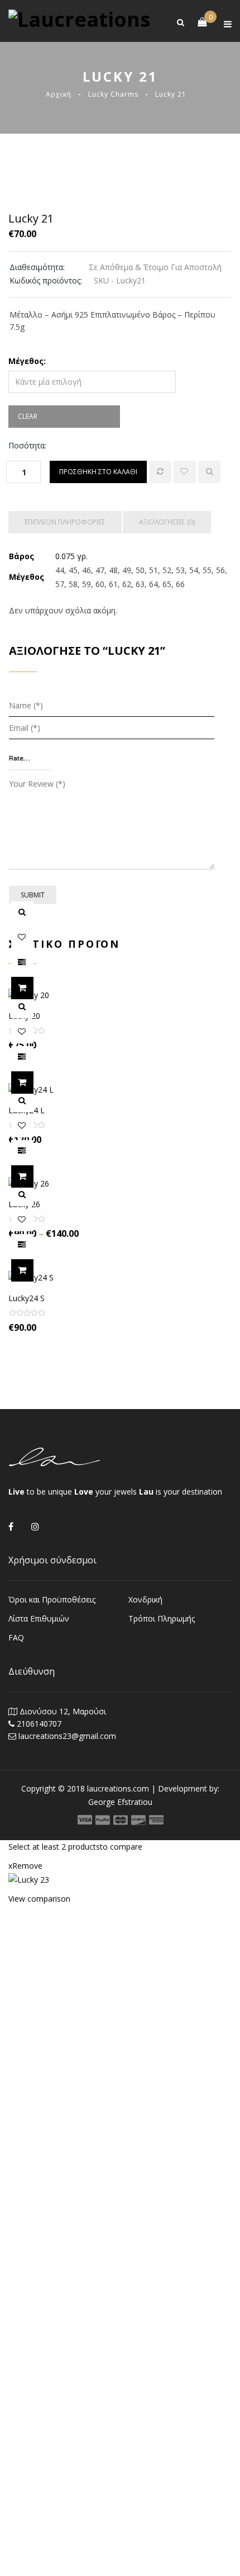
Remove (25, 1866)
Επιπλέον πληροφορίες (65, 522)
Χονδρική (145, 1599)
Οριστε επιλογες (33, 988)
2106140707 (39, 1724)
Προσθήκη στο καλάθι (98, 472)
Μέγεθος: (27, 361)
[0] (196, 21)
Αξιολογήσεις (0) (167, 522)
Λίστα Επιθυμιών (39, 1618)
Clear (28, 416)
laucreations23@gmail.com (67, 1736)
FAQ (16, 1637)
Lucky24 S (27, 1298)
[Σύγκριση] (160, 472)
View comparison (39, 1899)
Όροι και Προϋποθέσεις (52, 1599)
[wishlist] (185, 472)
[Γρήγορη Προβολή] (209, 472)
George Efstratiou (120, 1802)
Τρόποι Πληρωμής (162, 1618)
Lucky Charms (113, 94)
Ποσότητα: (27, 445)
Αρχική (59, 94)
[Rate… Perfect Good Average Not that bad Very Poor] (30, 759)
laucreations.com (118, 1788)
